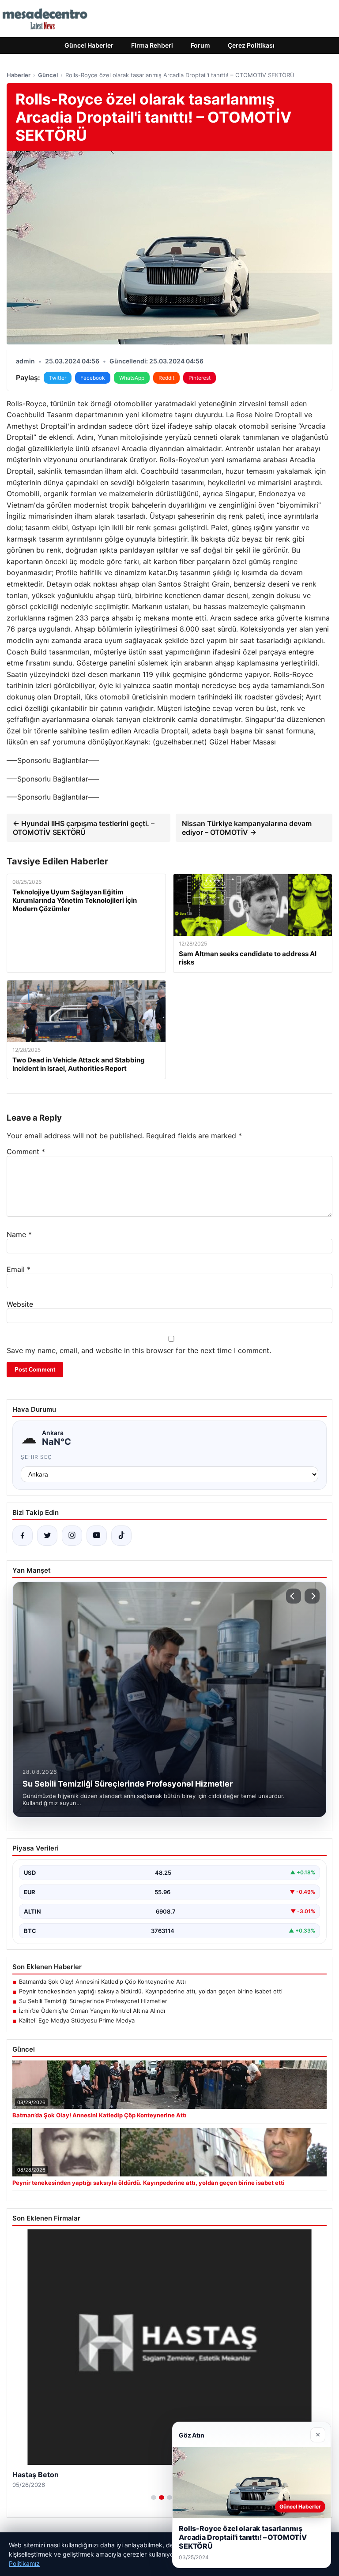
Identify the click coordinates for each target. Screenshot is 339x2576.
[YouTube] (97, 1536)
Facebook (93, 378)
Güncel (48, 75)
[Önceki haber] (294, 1596)
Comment (26, 1152)
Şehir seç (36, 1457)
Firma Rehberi (152, 45)
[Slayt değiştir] (154, 2497)
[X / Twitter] (47, 1536)
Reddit (166, 378)
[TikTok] (121, 1536)
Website (20, 1304)
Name (19, 1234)
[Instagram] (72, 1536)
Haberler (19, 75)
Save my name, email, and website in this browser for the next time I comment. (139, 1350)
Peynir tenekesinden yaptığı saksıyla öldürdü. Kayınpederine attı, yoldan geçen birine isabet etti (151, 1991)
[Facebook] (23, 1536)
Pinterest (200, 378)
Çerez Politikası (251, 45)
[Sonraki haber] (312, 1596)
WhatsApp (132, 378)
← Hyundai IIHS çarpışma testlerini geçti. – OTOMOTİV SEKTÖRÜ (84, 828)
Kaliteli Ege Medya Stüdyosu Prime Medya (77, 2020)
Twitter (58, 378)
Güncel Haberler (89, 45)
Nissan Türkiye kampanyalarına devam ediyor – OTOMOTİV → (247, 828)
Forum (200, 45)
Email (19, 1269)
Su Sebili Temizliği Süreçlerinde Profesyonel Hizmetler (93, 2001)
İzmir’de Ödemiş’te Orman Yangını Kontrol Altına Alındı (92, 2011)
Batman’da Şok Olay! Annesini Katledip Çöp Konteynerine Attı (102, 1982)
